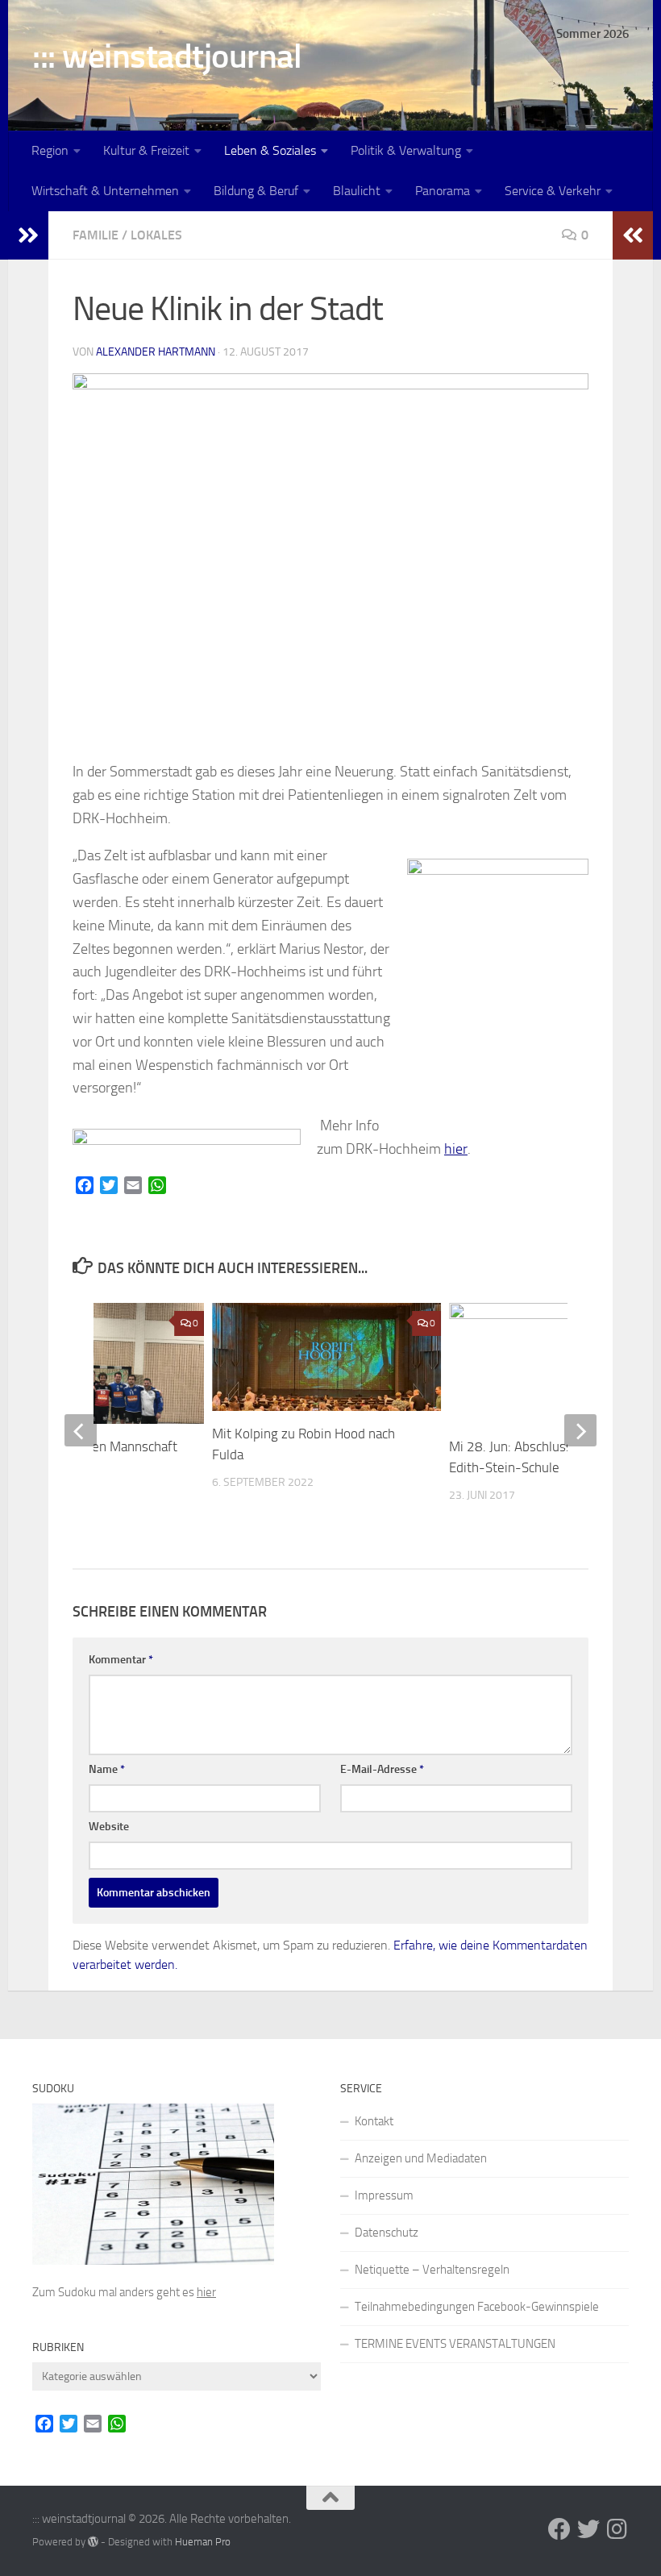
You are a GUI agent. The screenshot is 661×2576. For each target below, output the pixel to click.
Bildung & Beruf (256, 191)
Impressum (384, 2195)
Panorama (443, 191)
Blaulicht (357, 191)
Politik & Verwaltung (406, 150)
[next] (580, 1430)
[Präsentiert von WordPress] (93, 2542)
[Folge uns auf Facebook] (559, 2529)
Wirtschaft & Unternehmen (105, 191)
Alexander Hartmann (156, 352)
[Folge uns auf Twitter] (588, 2529)
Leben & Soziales (270, 150)
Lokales (156, 235)
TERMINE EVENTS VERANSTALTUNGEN (455, 2344)
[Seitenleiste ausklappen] (28, 235)
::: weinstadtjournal (167, 56)
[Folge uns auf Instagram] (617, 2529)
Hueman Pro (203, 2542)
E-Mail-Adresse (382, 1769)
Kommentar (121, 1660)
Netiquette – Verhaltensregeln (432, 2270)
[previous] (81, 1430)
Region (50, 150)
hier (456, 1149)
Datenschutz (387, 2233)
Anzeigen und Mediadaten (421, 2158)
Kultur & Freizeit (146, 150)
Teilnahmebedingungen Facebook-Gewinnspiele (477, 2307)
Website (109, 1827)
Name (107, 1769)
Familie (96, 235)
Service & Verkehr (553, 191)
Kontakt (374, 2121)
